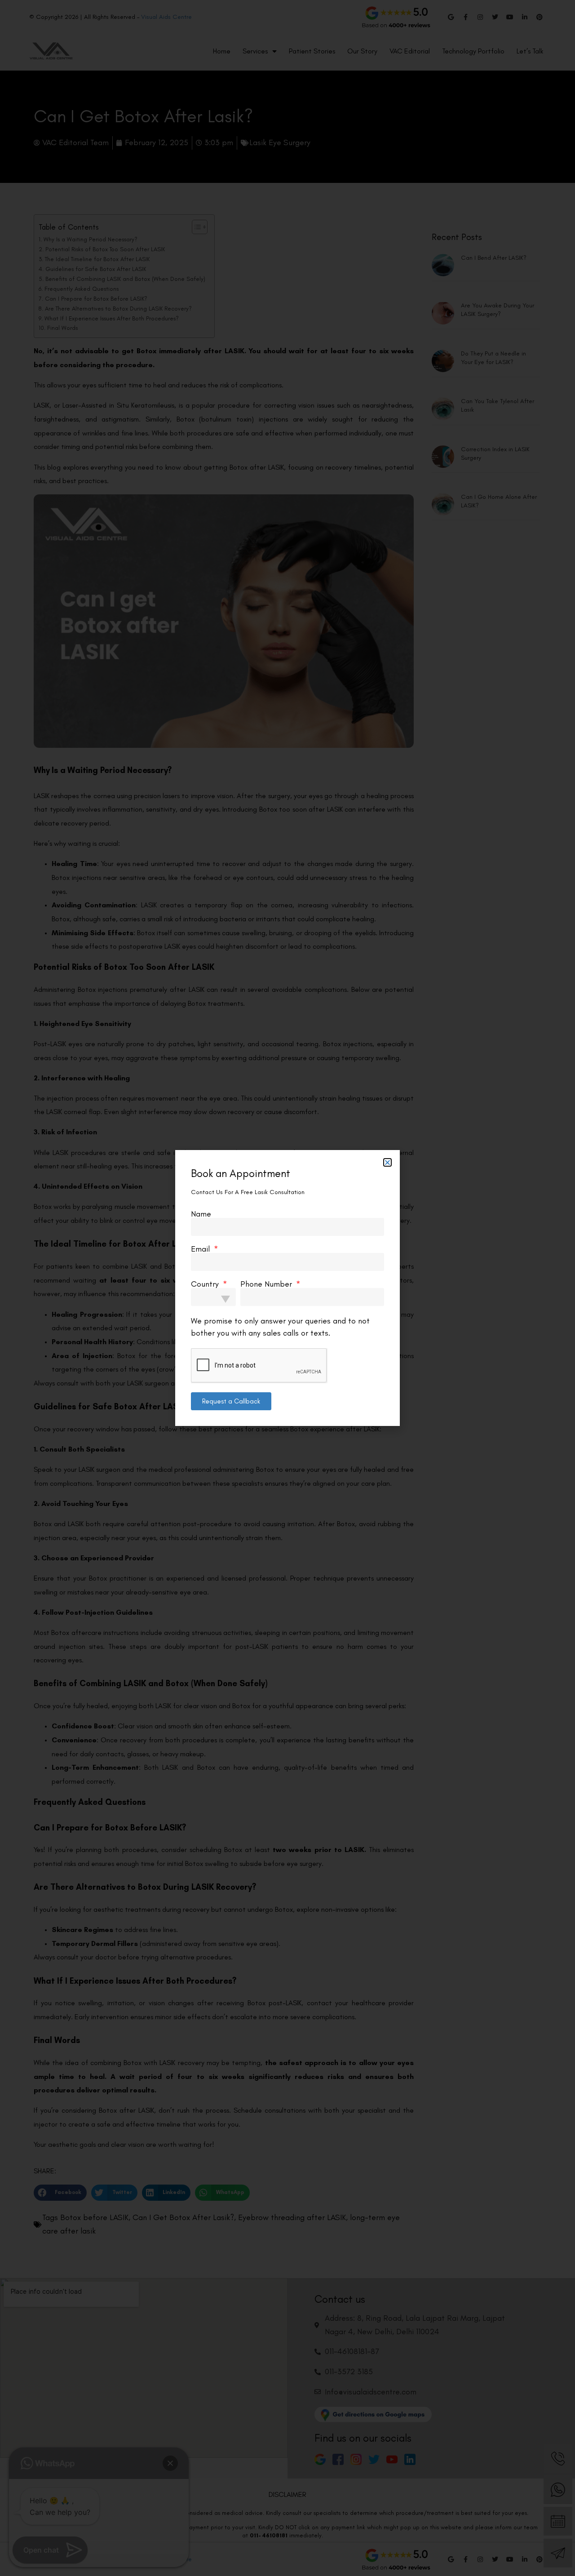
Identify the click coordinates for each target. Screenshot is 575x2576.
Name (201, 1214)
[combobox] (213, 1297)
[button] (387, 1162)
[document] (287, 1288)
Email (201, 1249)
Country (206, 1284)
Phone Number (267, 1284)
